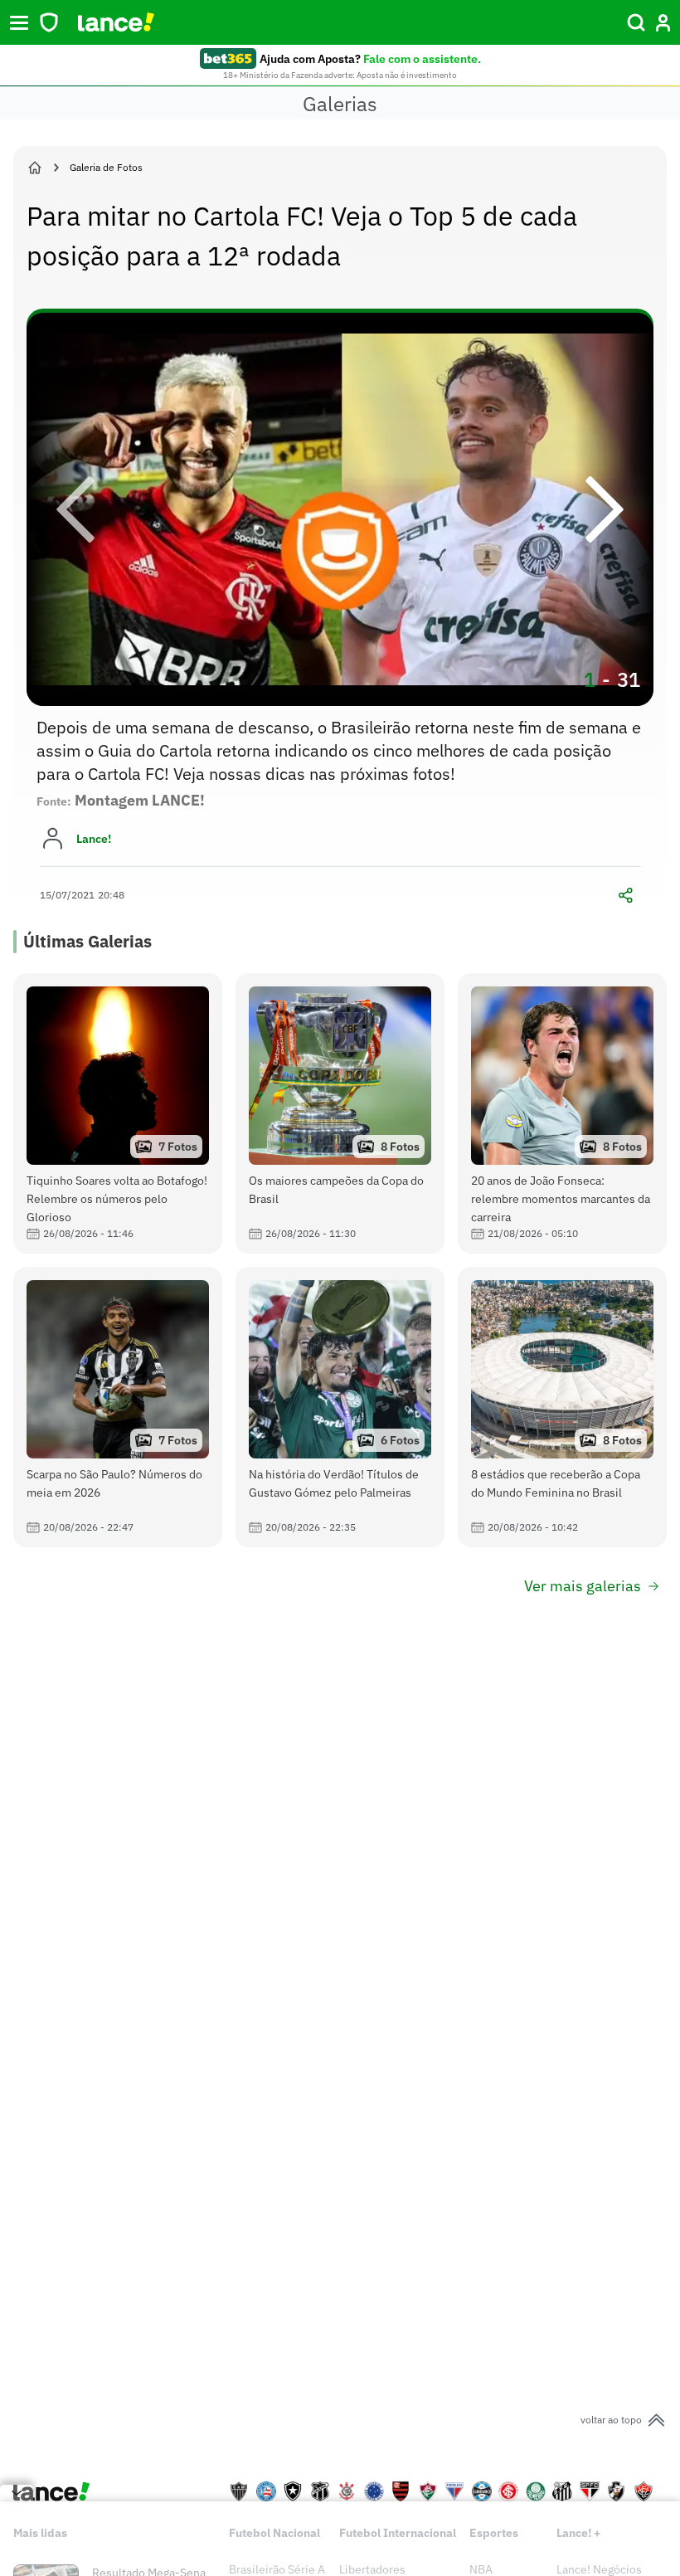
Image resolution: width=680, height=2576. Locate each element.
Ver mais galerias (583, 1586)
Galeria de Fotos (106, 167)
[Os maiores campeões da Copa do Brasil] (340, 1113)
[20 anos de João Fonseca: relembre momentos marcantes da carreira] (562, 1113)
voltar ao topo (611, 2420)
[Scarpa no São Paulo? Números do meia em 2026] (118, 1407)
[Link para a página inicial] (35, 168)
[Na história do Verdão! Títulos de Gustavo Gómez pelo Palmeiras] (340, 1407)
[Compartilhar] (625, 895)
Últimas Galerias (87, 941)
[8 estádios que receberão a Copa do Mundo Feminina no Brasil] (562, 1407)
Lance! (94, 839)
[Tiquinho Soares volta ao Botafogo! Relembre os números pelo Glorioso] (118, 1113)
